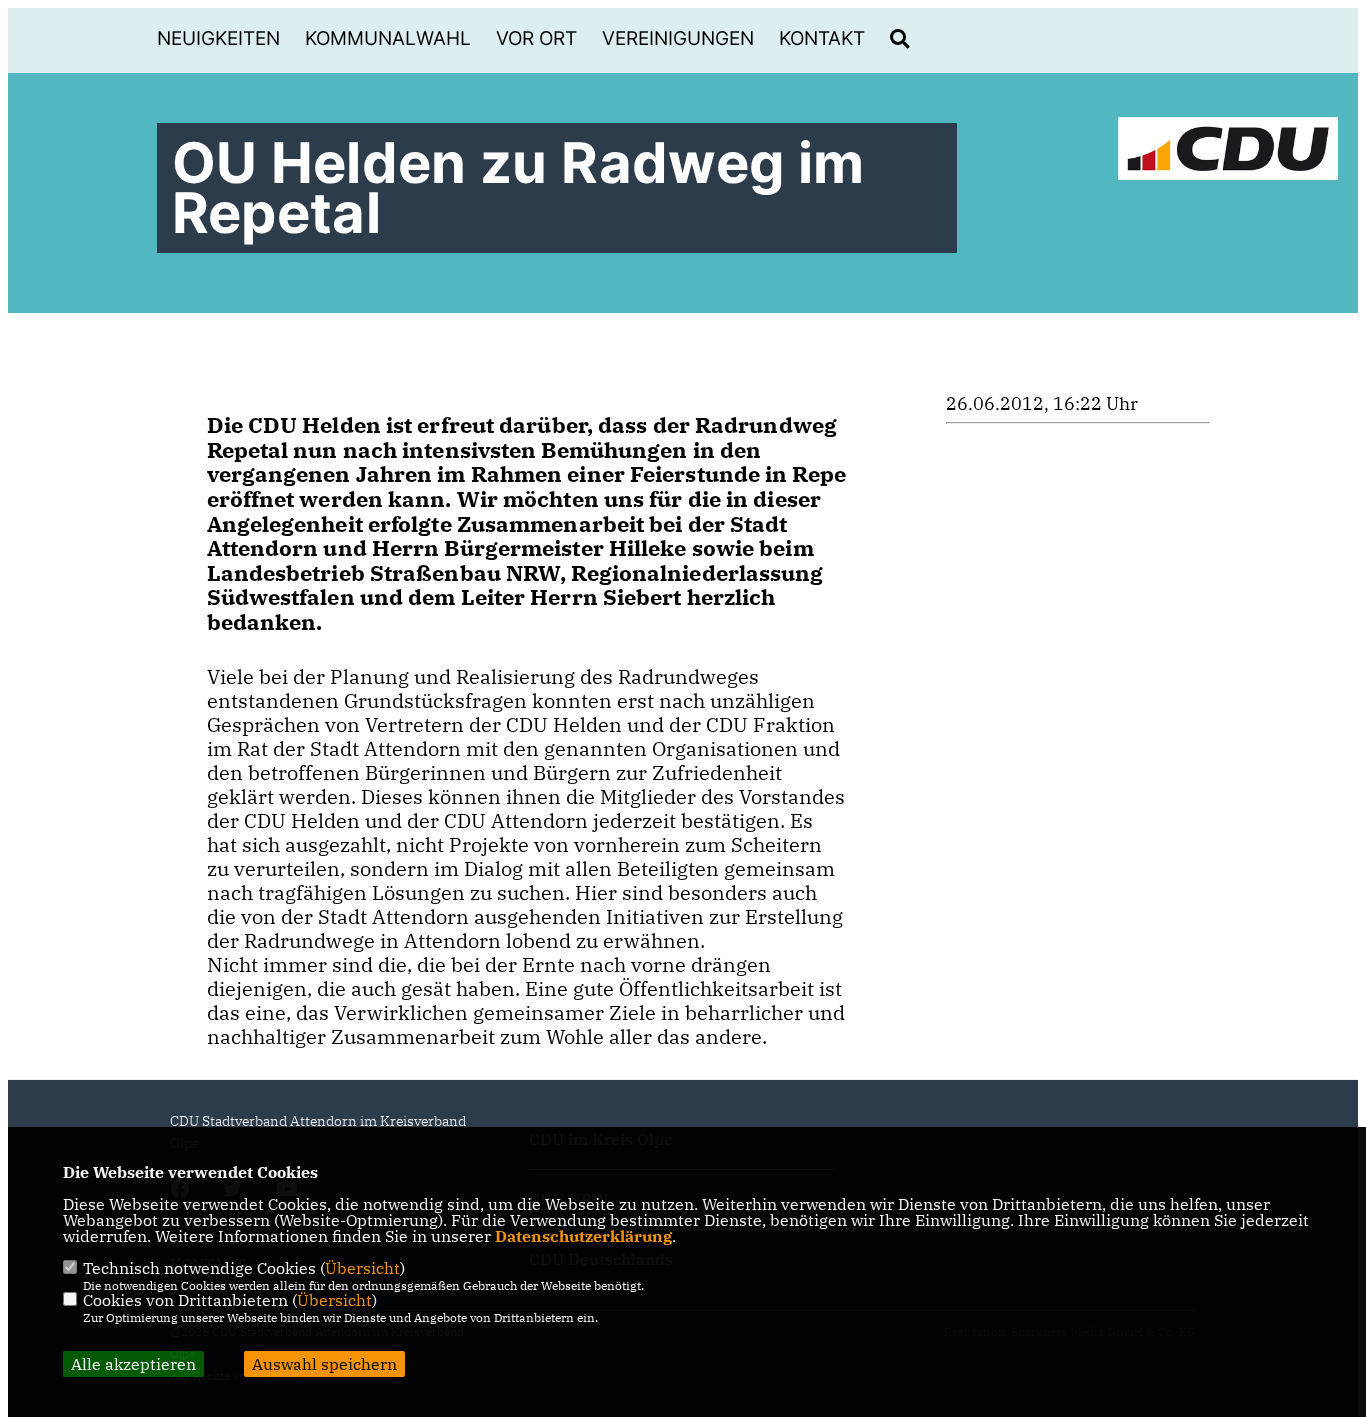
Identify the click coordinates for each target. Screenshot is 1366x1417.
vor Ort (536, 38)
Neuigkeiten (218, 38)
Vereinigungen (678, 38)
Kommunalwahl (388, 38)
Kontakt (822, 38)
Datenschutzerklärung (583, 1236)
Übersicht (362, 1268)
